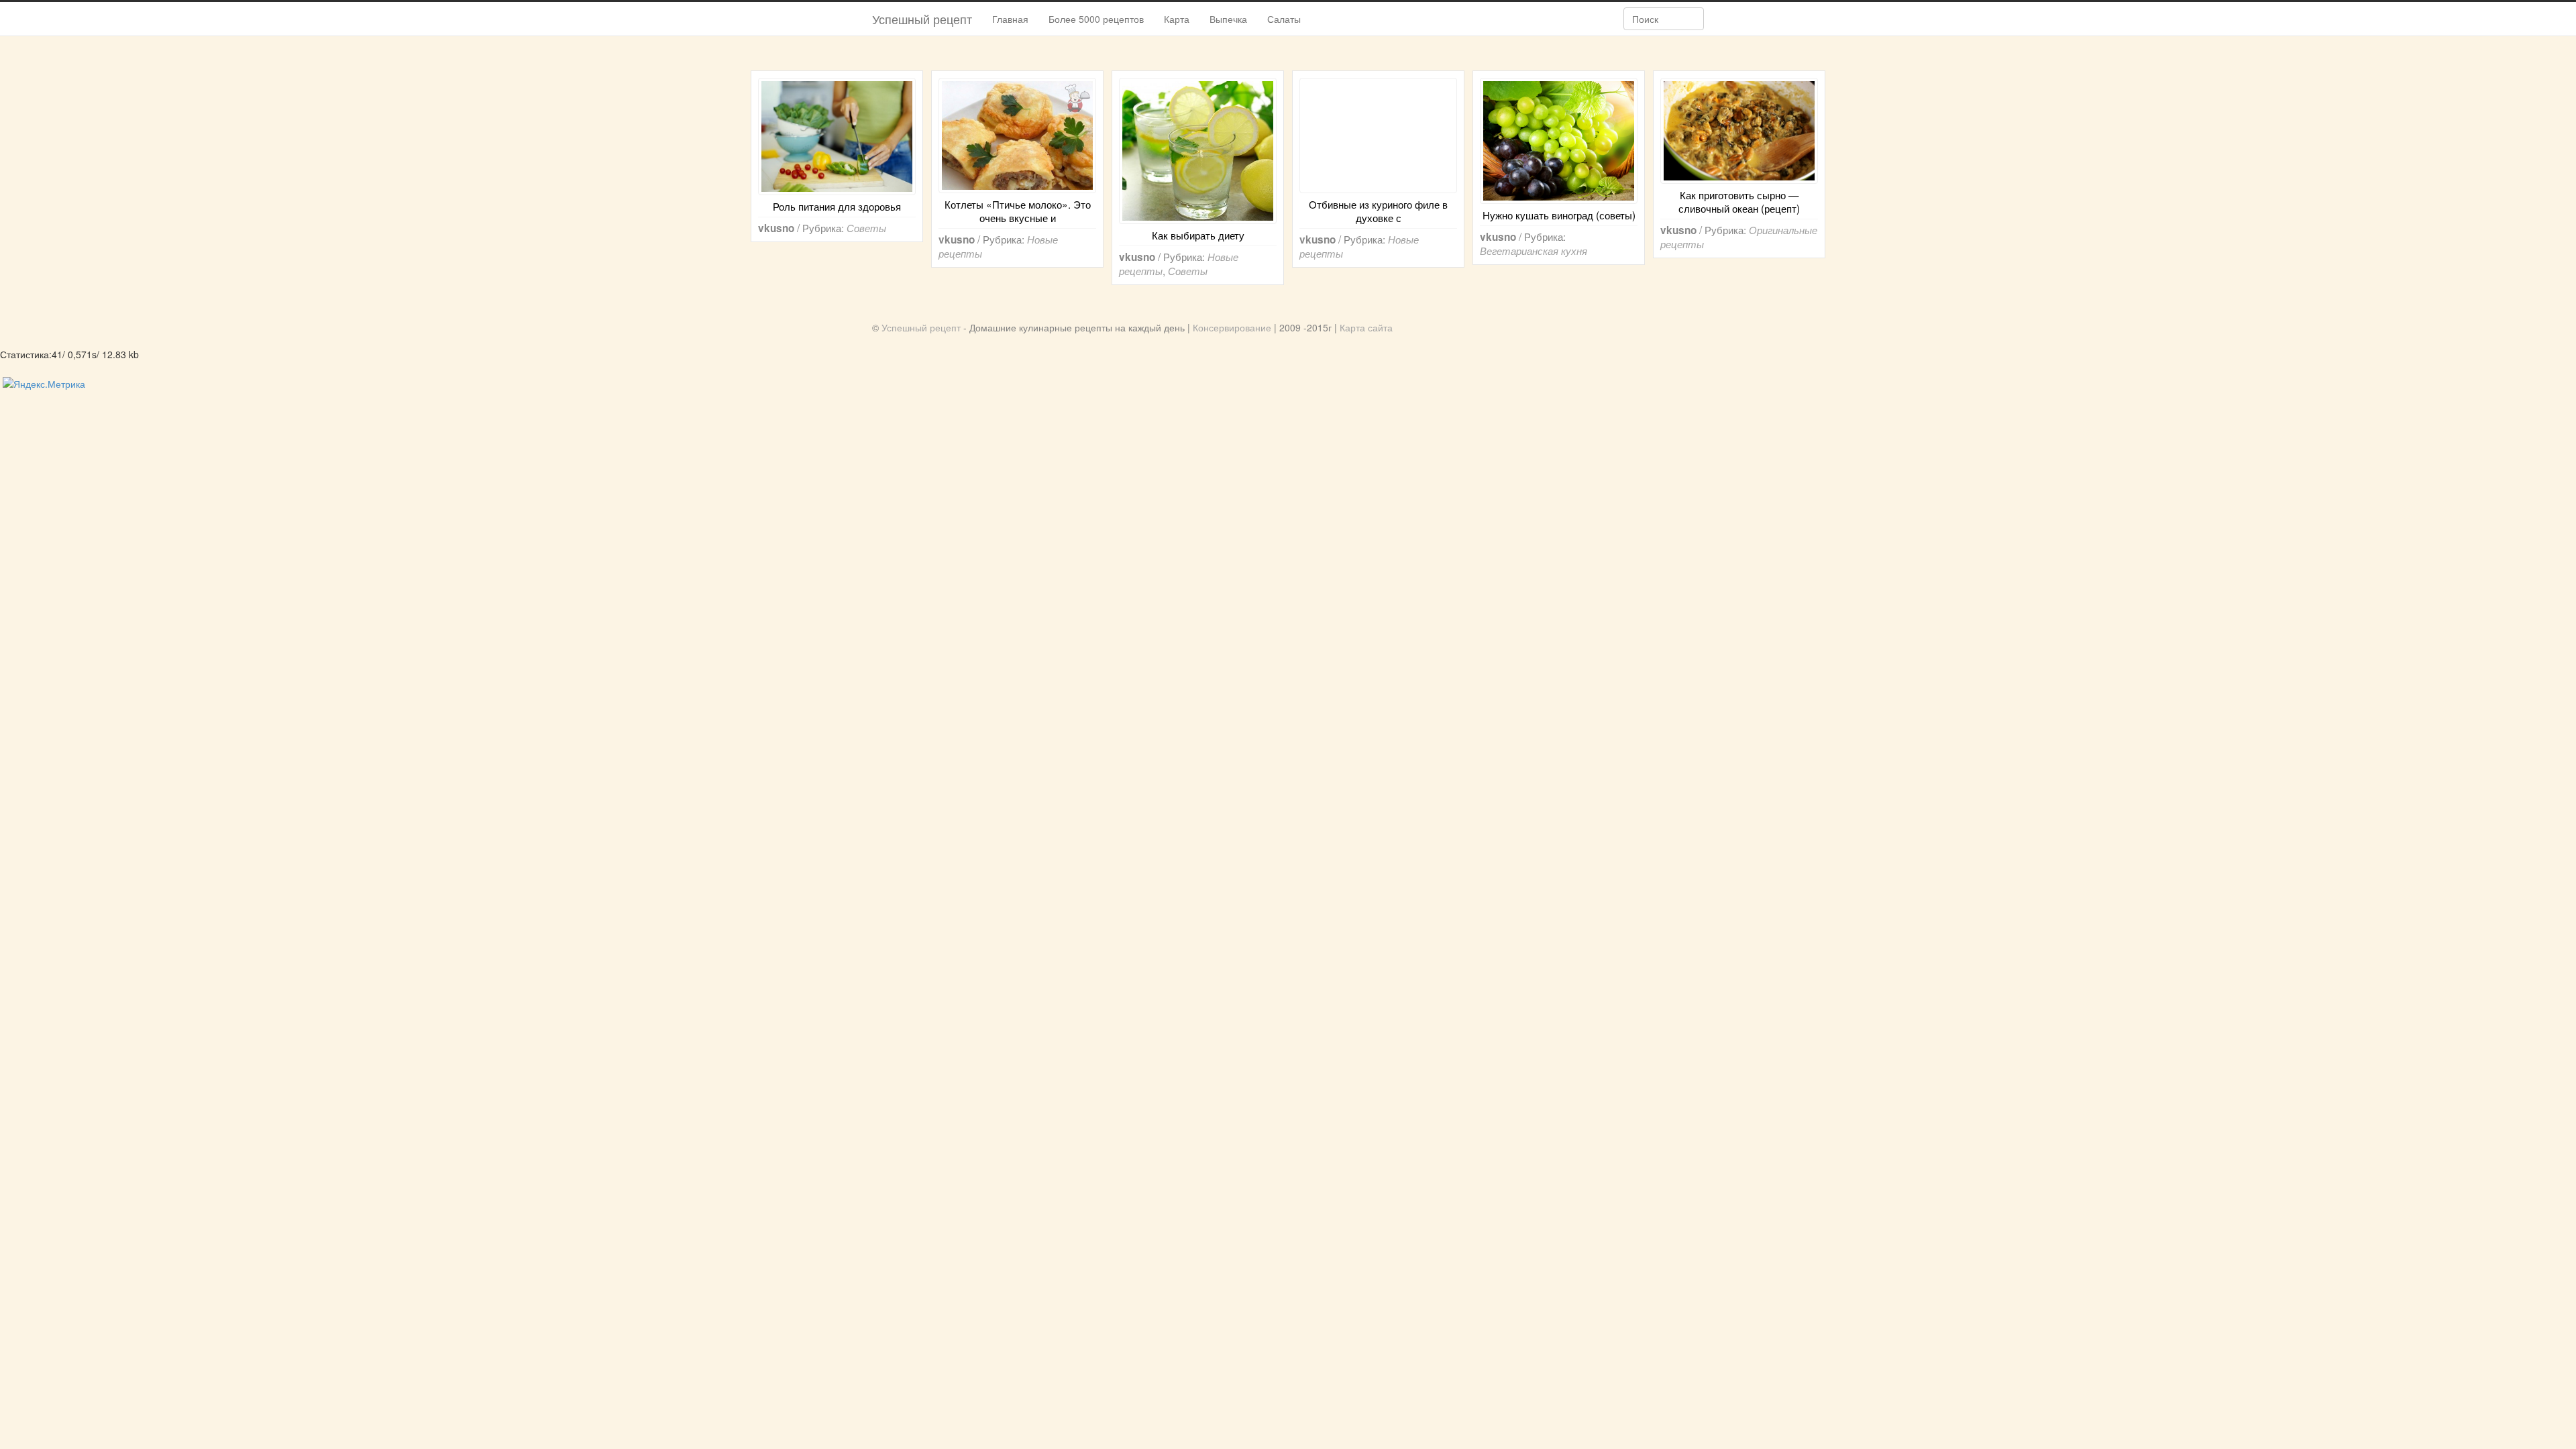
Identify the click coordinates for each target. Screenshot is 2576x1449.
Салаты (1284, 19)
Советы (866, 228)
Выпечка (1228, 19)
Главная (1010, 19)
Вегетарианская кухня (1534, 251)
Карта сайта (1366, 327)
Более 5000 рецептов (1096, 19)
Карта (1177, 19)
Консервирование (1232, 327)
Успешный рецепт (922, 19)
